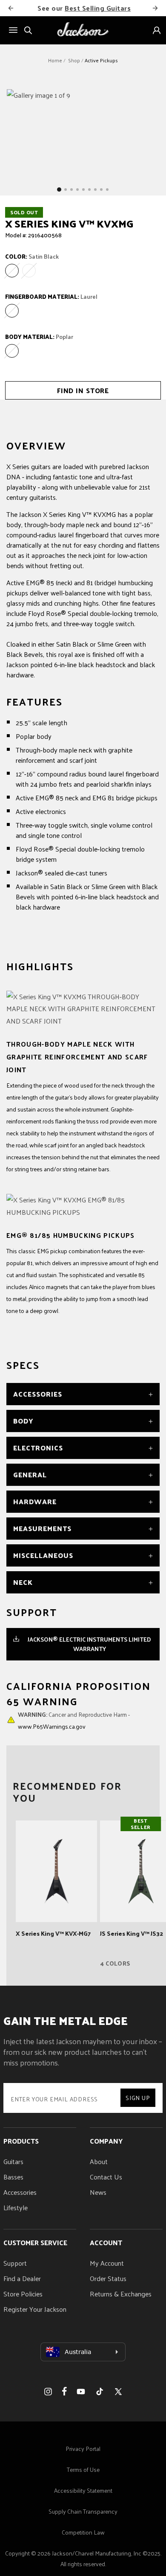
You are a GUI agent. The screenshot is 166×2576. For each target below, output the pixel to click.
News (98, 2192)
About (99, 2161)
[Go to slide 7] (95, 190)
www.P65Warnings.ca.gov (52, 1726)
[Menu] (13, 30)
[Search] (28, 30)
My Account (107, 2263)
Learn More (145, 8)
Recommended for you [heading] (67, 1791)
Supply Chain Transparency (83, 2511)
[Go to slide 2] (66, 190)
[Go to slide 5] (83, 190)
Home (55, 60)
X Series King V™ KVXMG (69, 223)
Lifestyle (16, 2207)
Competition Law (83, 2532)
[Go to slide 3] (72, 190)
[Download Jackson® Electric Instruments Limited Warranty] (16, 1639)
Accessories (20, 2192)
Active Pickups (101, 60)
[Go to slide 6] (89, 190)
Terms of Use (83, 2470)
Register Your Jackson (35, 2309)
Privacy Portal (83, 2449)
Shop (74, 60)
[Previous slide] (11, 8)
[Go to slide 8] (101, 190)
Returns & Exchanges (121, 2294)
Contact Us (106, 2177)
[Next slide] (155, 8)
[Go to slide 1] (59, 190)
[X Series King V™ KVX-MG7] (56, 1871)
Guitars (13, 2161)
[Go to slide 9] (107, 190)
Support (15, 2263)
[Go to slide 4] (77, 190)
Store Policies (23, 2294)
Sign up (138, 2098)
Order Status (108, 2278)
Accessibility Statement (83, 2490)
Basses (13, 2177)
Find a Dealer (22, 2278)
